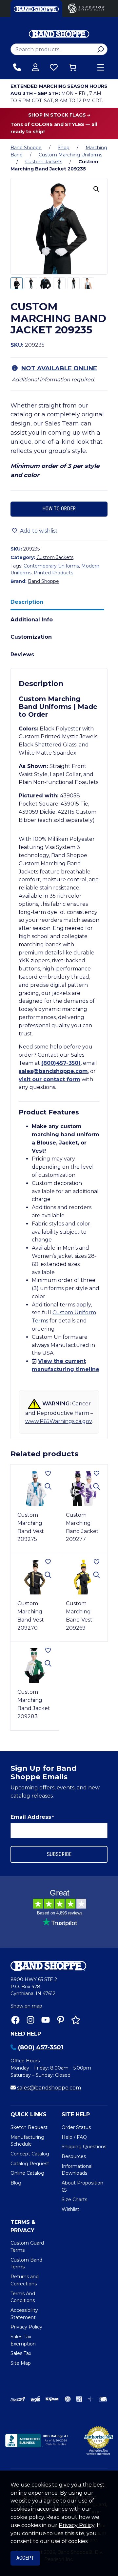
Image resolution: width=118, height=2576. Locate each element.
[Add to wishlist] (48, 1473)
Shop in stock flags (58, 115)
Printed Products (53, 573)
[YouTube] (46, 2020)
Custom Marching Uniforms (70, 155)
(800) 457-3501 (41, 2047)
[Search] (100, 49)
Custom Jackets (44, 162)
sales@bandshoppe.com (53, 1071)
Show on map (26, 2006)
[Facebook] (15, 2020)
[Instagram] (30, 2020)
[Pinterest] (61, 2020)
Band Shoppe (26, 148)
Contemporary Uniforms (51, 566)
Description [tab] (27, 602)
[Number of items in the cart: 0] (72, 67)
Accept (25, 2558)
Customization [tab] (31, 637)
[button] (96, 189)
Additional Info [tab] (32, 620)
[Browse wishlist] (54, 67)
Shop (64, 148)
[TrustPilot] (76, 2020)
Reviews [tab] (22, 655)
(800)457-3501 (61, 1063)
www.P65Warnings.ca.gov (59, 1421)
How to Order (59, 509)
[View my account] (35, 67)
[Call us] (17, 67)
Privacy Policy (77, 2525)
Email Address (32, 1817)
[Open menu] (101, 67)
